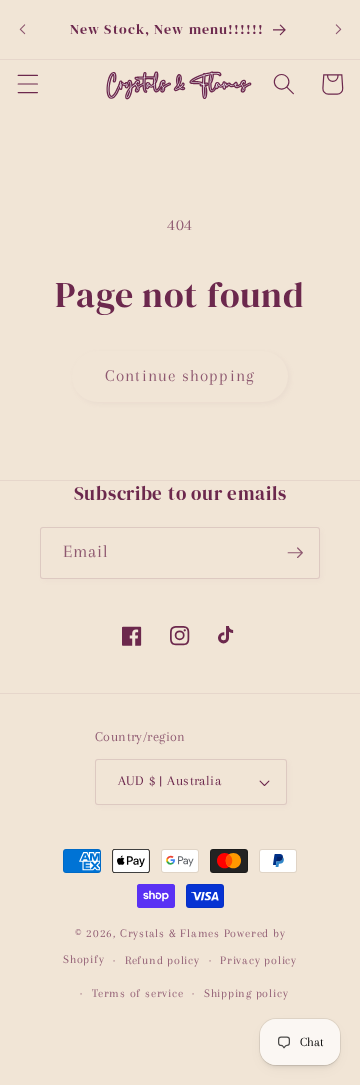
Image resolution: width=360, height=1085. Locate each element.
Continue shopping (180, 376)
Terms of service (137, 993)
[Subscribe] (295, 553)
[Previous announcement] (22, 29)
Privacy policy (258, 960)
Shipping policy (246, 993)
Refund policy (162, 960)
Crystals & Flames (170, 933)
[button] (27, 84)
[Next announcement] (338, 29)
